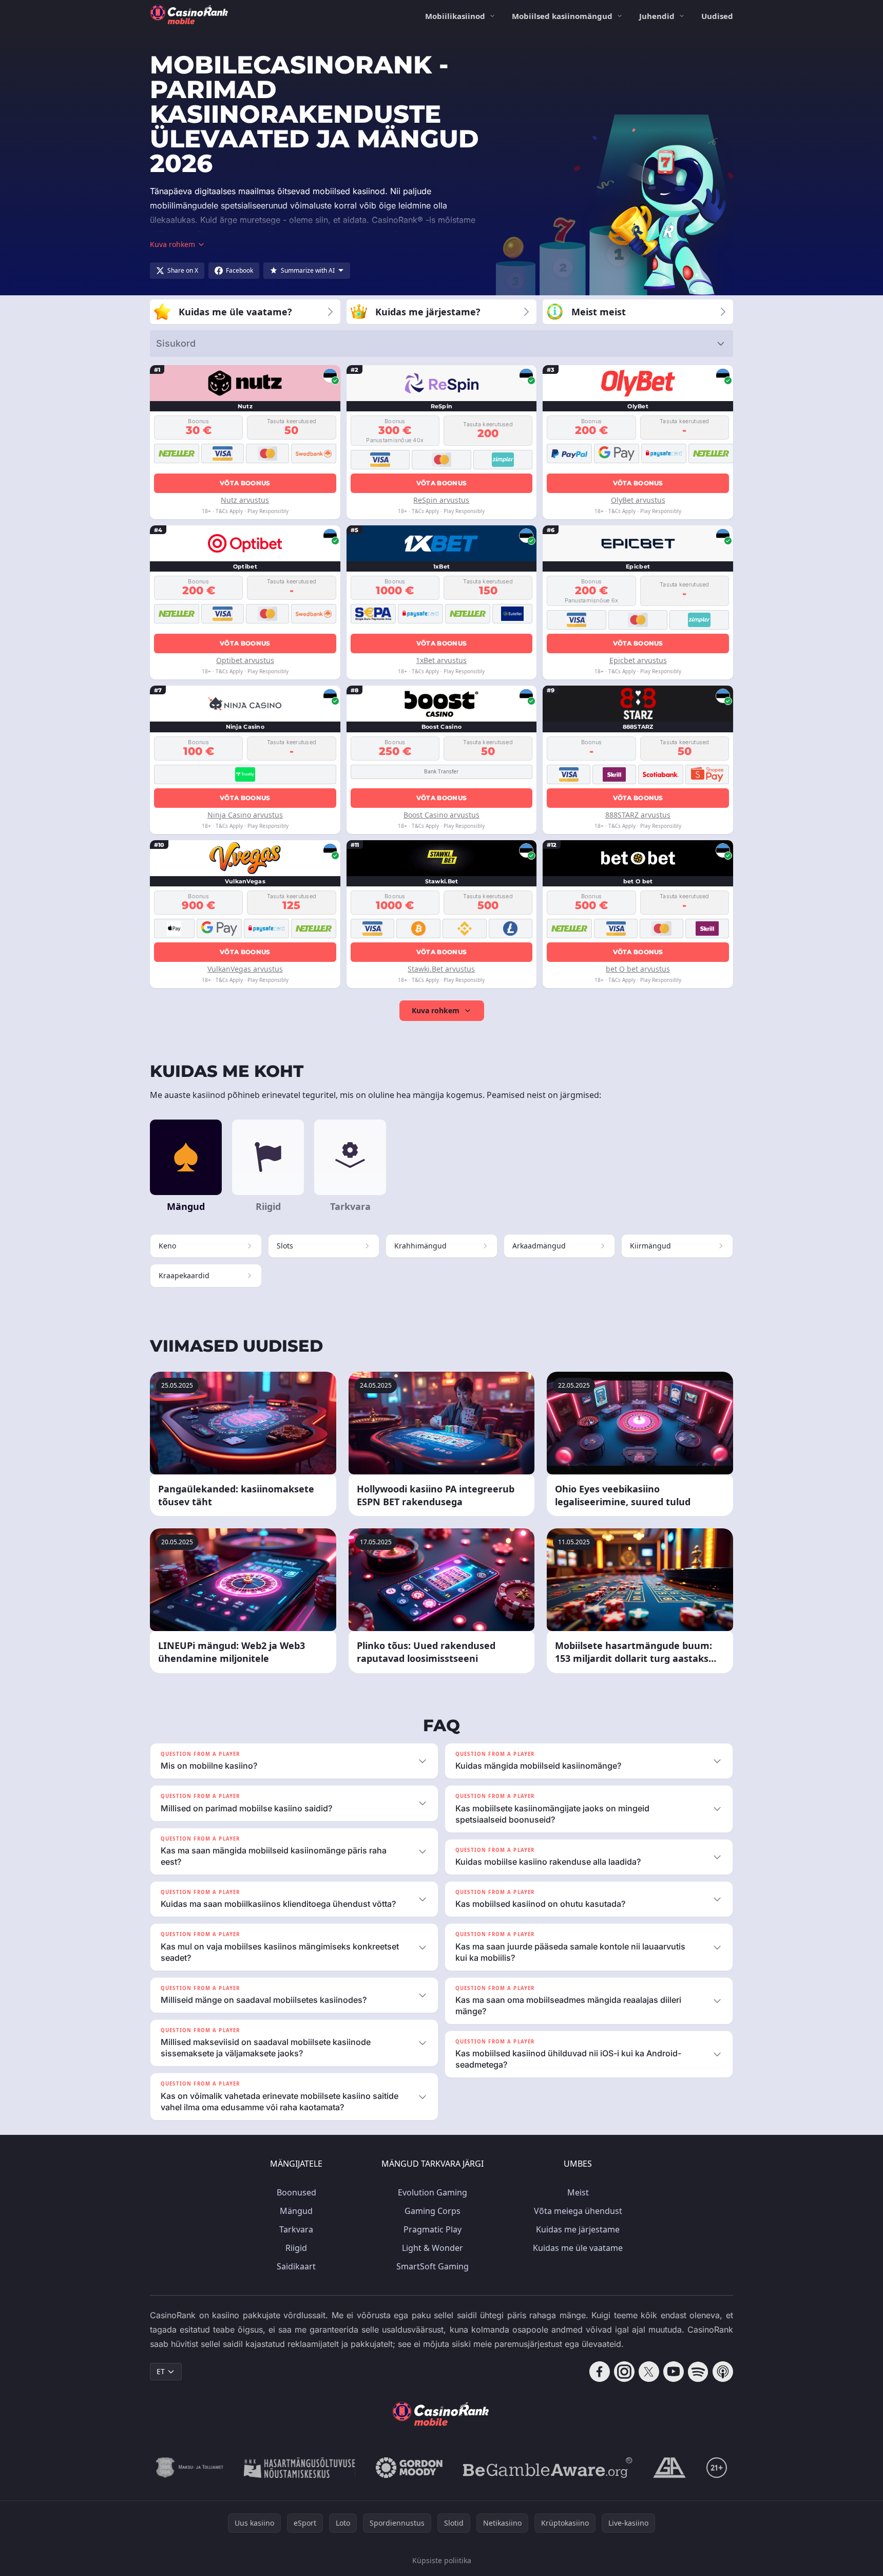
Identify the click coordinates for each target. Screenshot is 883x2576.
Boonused (296, 2192)
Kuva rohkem (436, 1010)
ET (161, 2371)
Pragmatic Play (433, 2229)
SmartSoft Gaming (433, 2266)
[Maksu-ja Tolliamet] (190, 2468)
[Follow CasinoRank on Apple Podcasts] (723, 2372)
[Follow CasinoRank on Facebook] (600, 2372)
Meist (578, 2192)
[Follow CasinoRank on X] (649, 2372)
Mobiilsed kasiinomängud (562, 16)
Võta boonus (245, 483)
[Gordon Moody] (409, 2468)
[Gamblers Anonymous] (669, 2468)
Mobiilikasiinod (455, 16)
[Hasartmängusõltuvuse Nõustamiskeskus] (300, 2468)
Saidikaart (296, 2266)
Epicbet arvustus (638, 660)
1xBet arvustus (441, 660)
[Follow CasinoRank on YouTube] (674, 2372)
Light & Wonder (433, 2248)
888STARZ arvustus (638, 815)
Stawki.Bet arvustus (441, 969)
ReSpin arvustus (441, 500)
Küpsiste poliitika (442, 2560)
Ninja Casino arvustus (245, 815)
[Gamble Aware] (548, 2468)
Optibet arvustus (245, 660)
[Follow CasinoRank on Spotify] (698, 2372)
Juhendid (657, 16)
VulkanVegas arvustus (245, 969)
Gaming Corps (433, 2211)
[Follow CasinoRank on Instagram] (624, 2372)
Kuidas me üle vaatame (578, 2248)
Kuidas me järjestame (578, 2229)
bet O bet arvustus (638, 969)
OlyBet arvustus (638, 500)
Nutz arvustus (245, 500)
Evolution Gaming (433, 2192)
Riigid (296, 2248)
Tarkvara (296, 2229)
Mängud (296, 2211)
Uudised (717, 16)
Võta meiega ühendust (578, 2211)
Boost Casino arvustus (441, 815)
